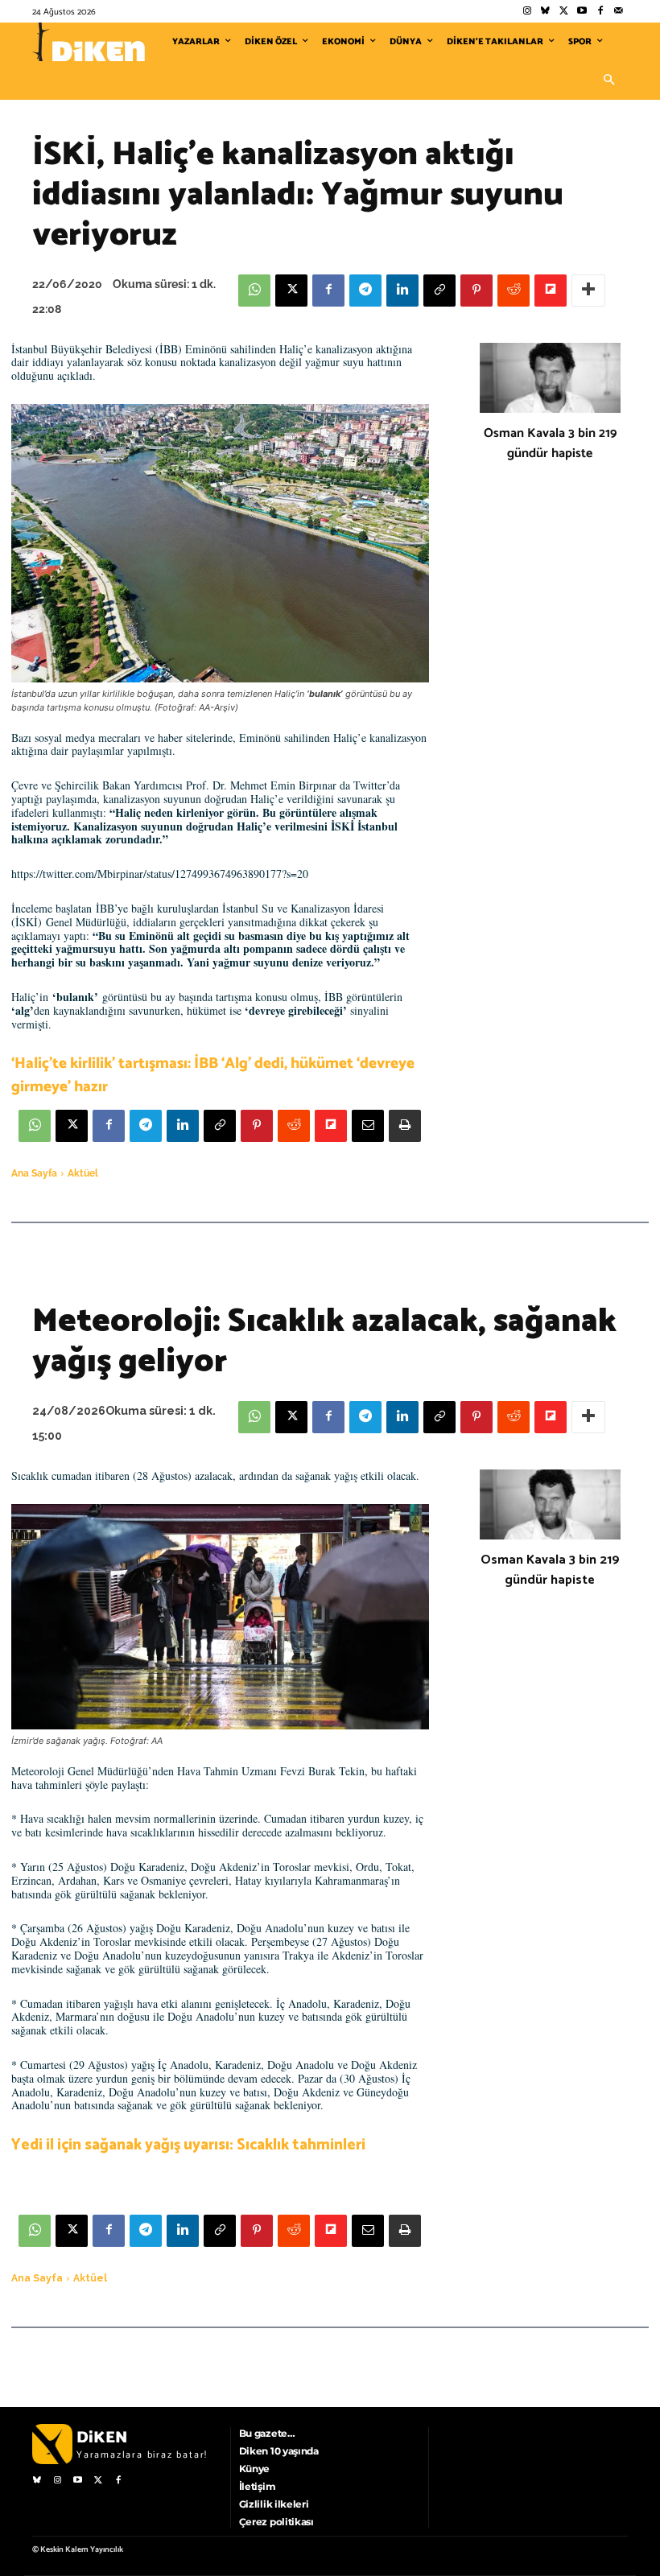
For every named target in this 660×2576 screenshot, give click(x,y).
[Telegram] (365, 291)
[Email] (368, 1126)
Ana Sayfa (34, 1173)
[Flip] (551, 291)
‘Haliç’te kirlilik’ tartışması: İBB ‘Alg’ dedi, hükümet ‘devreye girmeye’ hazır (213, 1075)
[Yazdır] (405, 1126)
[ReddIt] (514, 291)
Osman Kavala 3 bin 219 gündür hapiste (550, 443)
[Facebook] (600, 12)
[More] (588, 291)
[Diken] (89, 42)
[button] (608, 80)
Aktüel (83, 1173)
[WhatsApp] (254, 291)
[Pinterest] (476, 291)
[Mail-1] (619, 12)
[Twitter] (564, 12)
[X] (291, 291)
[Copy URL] (439, 291)
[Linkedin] (402, 291)
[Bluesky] (545, 12)
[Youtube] (582, 12)
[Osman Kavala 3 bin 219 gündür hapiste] (550, 378)
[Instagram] (527, 12)
